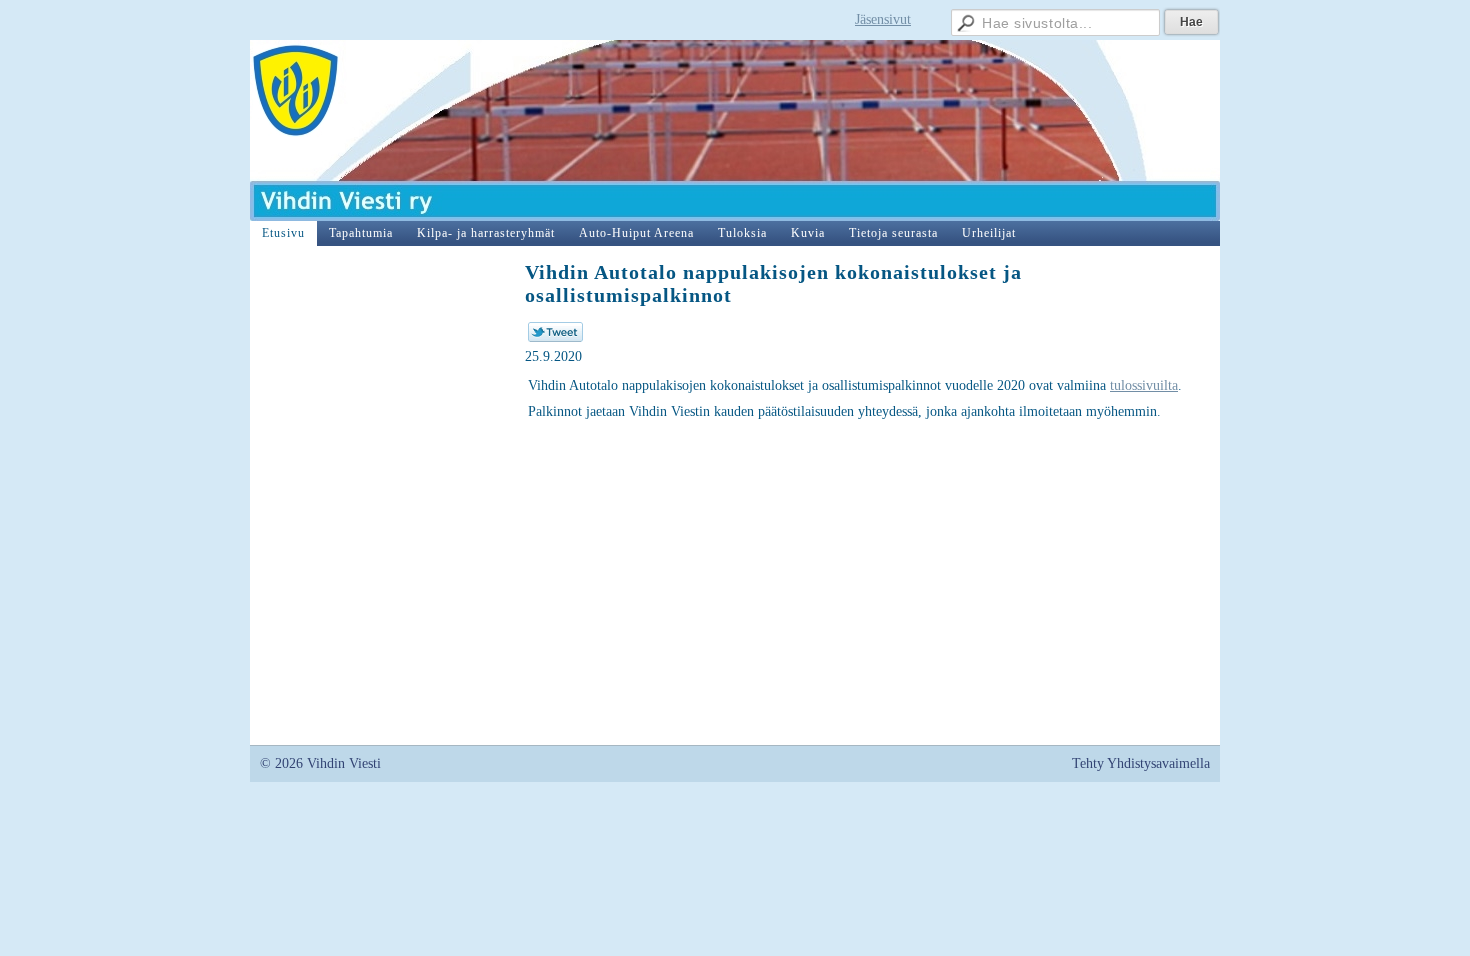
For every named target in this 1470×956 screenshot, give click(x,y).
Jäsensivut (883, 19)
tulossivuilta (1144, 385)
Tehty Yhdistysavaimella (1141, 763)
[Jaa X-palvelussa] (555, 337)
